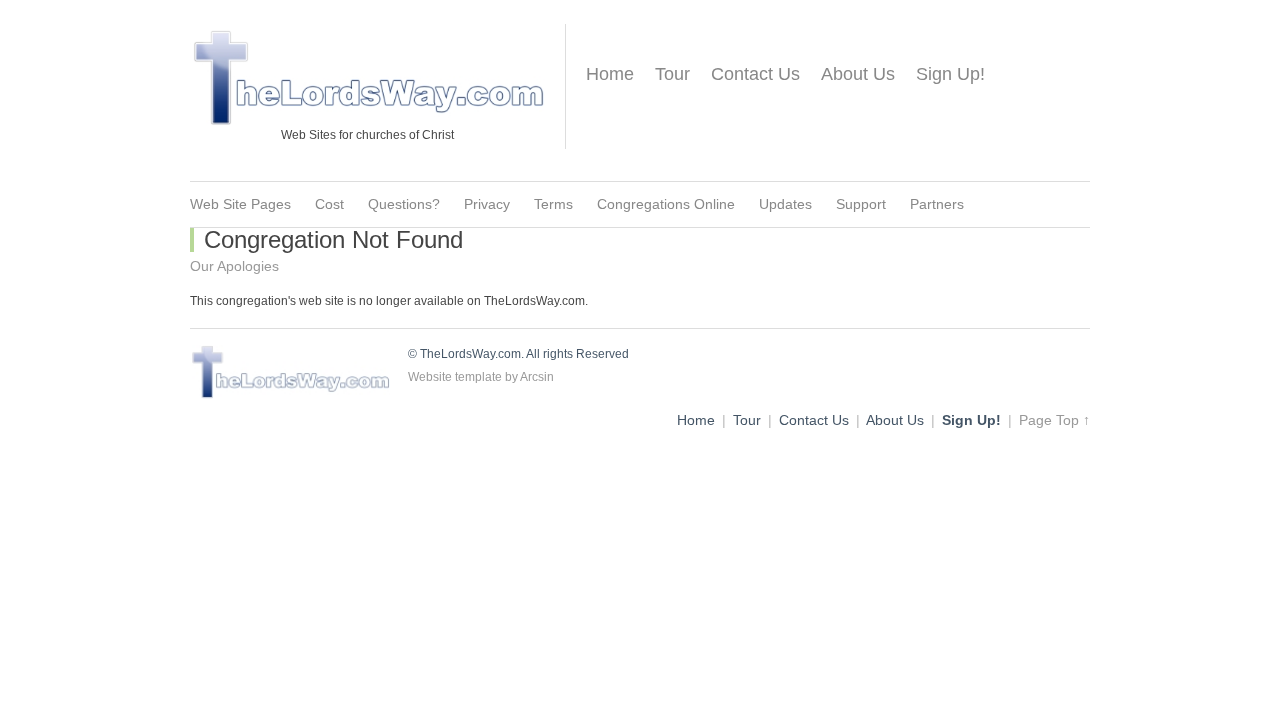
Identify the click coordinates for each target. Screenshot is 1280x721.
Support (861, 204)
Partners (937, 204)
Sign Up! (950, 74)
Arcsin (537, 377)
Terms (553, 204)
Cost (329, 204)
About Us (858, 74)
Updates (785, 204)
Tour (672, 74)
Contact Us (755, 74)
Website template (455, 377)
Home (610, 74)
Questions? (404, 204)
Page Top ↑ (1054, 420)
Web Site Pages (240, 204)
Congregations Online (666, 204)
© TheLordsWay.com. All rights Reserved (518, 354)
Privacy (487, 204)
